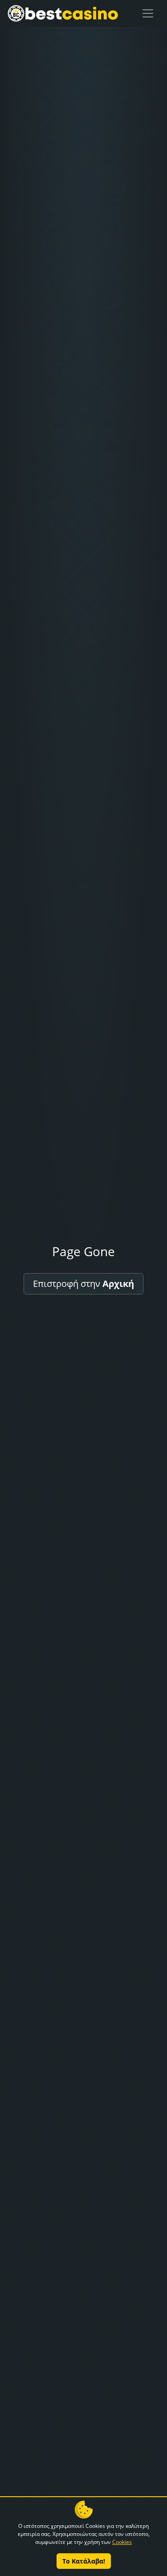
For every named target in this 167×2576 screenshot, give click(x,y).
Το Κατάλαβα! (84, 2561)
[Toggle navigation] (148, 13)
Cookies (122, 2542)
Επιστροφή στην (83, 1284)
